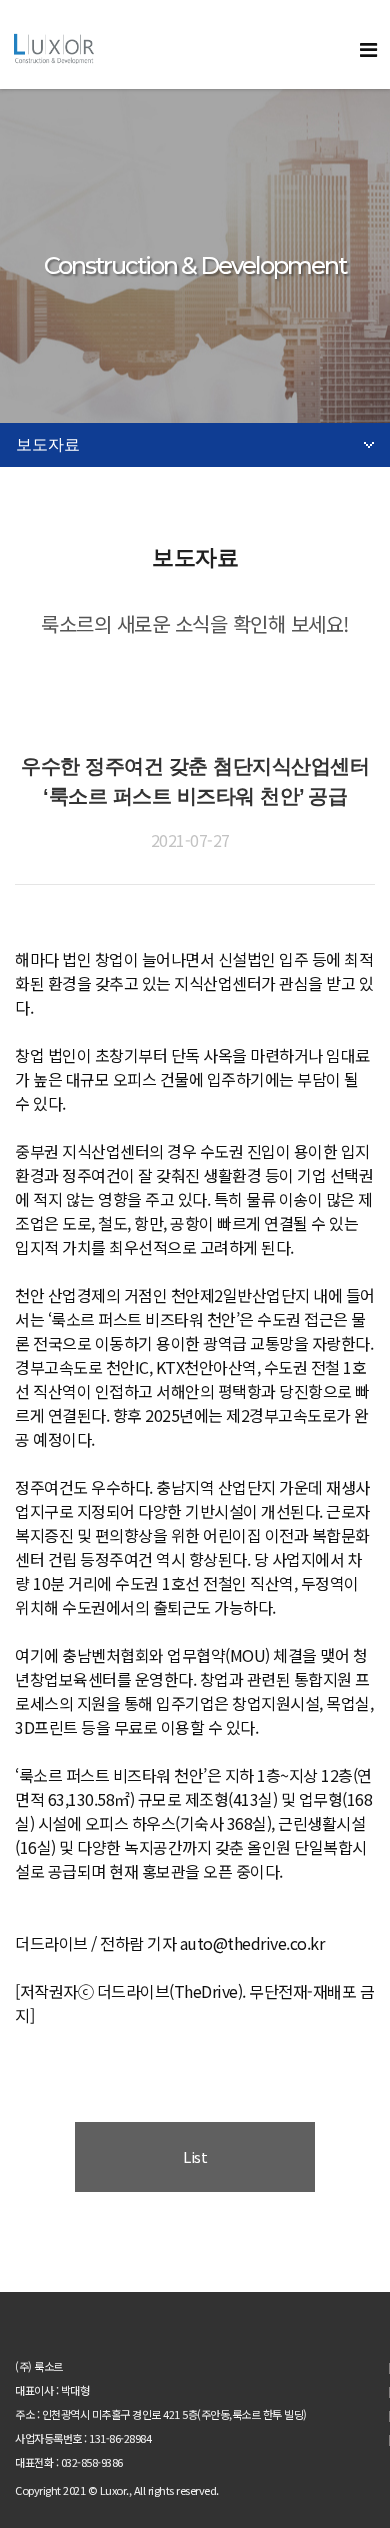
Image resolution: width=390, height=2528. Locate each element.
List (195, 2156)
